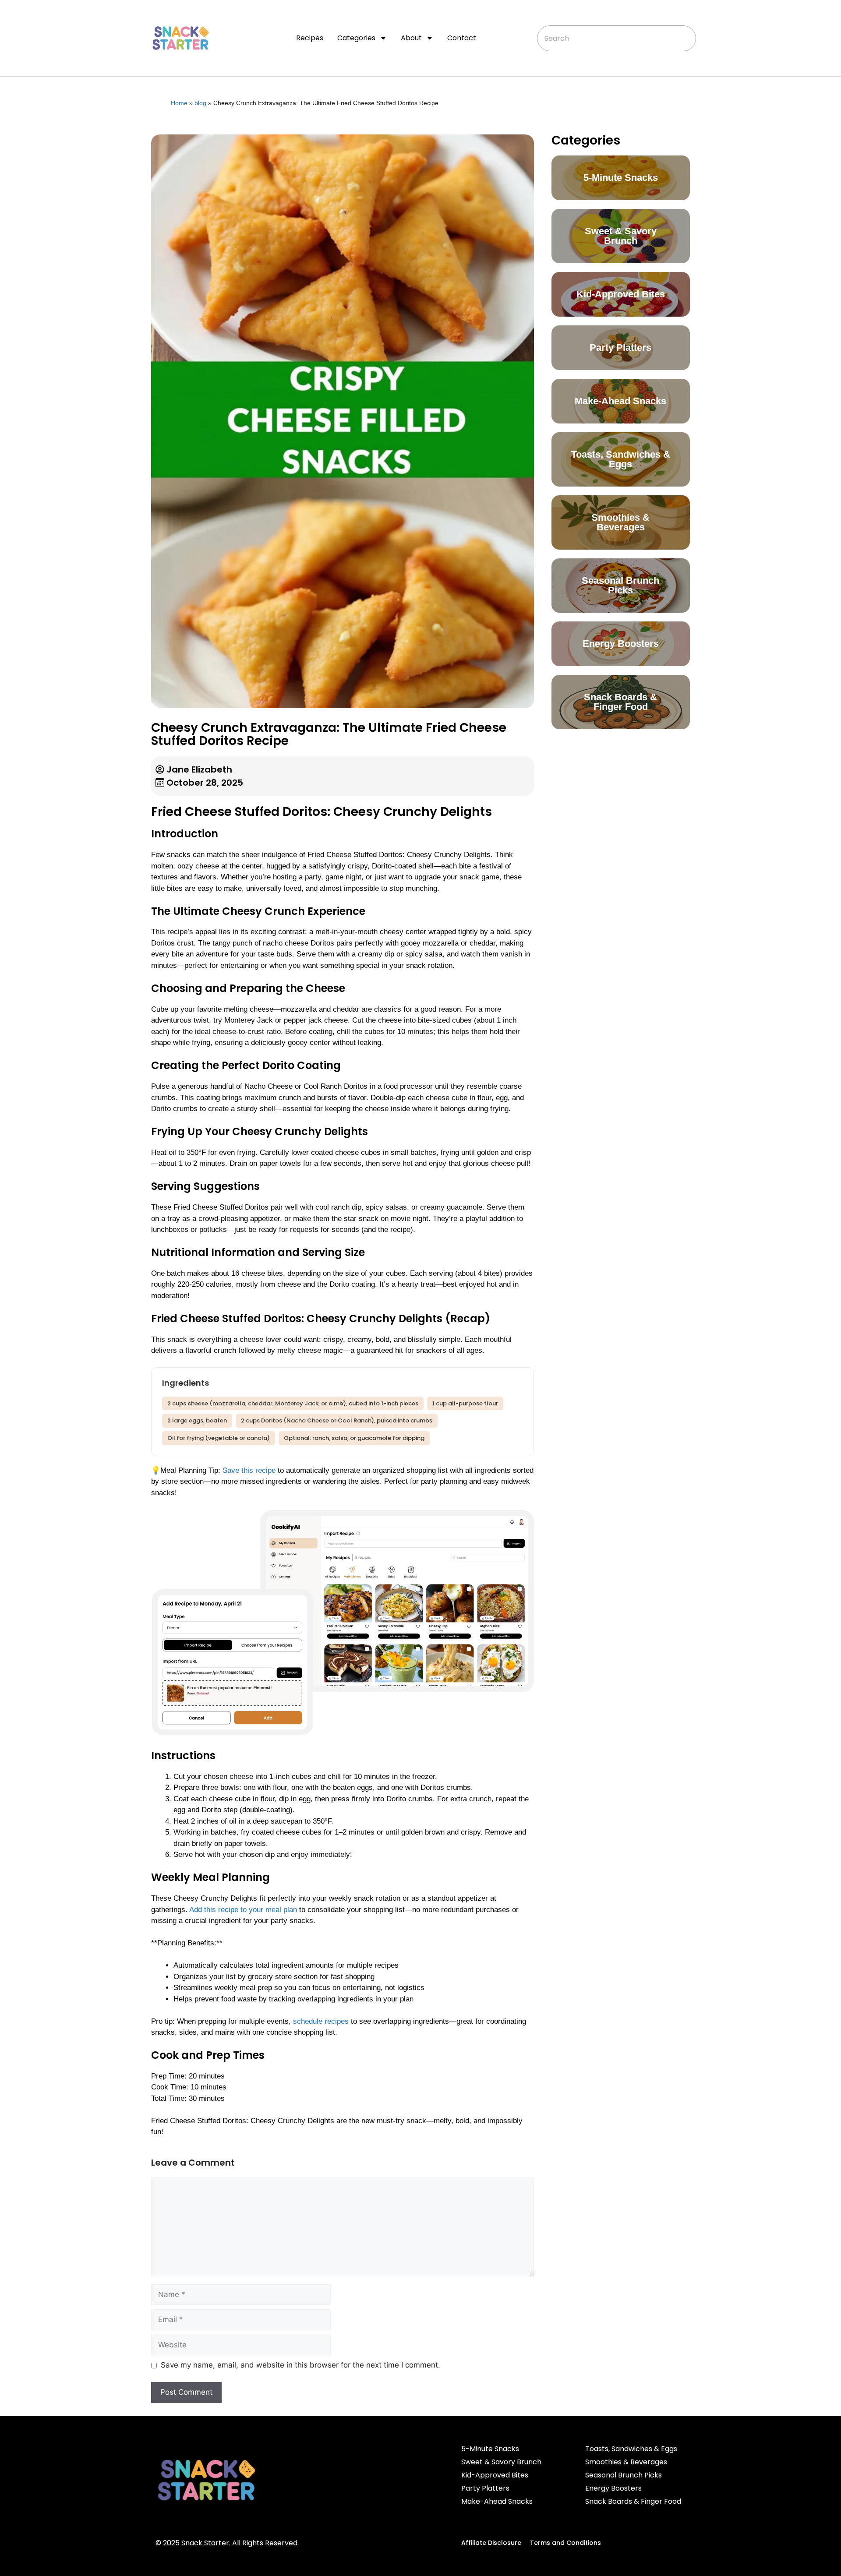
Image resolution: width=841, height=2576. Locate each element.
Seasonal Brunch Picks (624, 2475)
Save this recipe (249, 1470)
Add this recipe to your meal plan (243, 1910)
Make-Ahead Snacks (497, 2501)
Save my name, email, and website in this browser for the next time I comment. (300, 2365)
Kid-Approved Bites (495, 2475)
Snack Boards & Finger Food (633, 2501)
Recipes (310, 38)
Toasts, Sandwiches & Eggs (631, 2449)
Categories (356, 38)
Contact (462, 38)
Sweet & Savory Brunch (501, 2462)
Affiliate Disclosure (491, 2543)
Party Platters (485, 2488)
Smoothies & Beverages (626, 2462)
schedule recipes (321, 2021)
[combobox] (616, 38)
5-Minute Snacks (490, 2449)
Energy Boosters (613, 2488)
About (411, 38)
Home (179, 103)
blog (200, 103)
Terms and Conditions (565, 2543)
